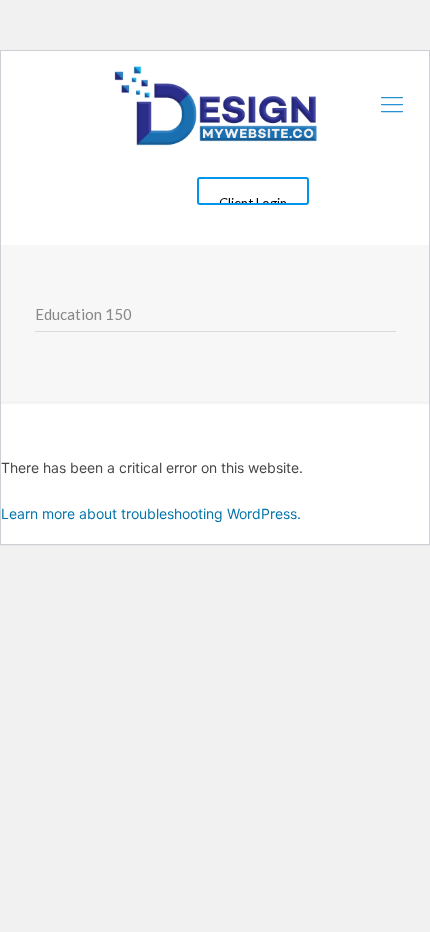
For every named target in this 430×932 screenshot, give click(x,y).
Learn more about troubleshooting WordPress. (151, 513)
